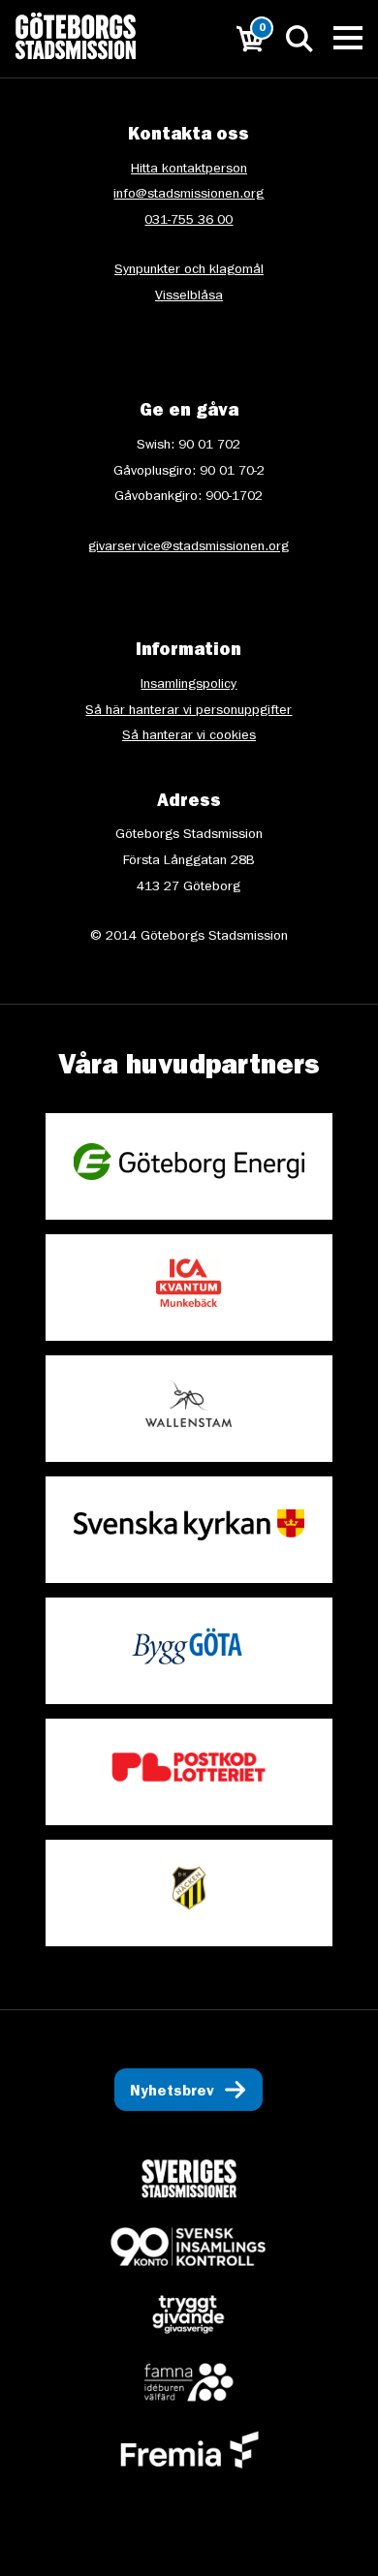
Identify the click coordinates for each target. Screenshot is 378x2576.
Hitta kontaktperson (189, 170)
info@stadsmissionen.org (189, 195)
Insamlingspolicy (189, 685)
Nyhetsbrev (172, 2093)
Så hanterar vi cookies (189, 736)
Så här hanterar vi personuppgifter (189, 711)
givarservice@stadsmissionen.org (189, 547)
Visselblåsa (189, 296)
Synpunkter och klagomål (189, 270)
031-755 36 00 (189, 221)
